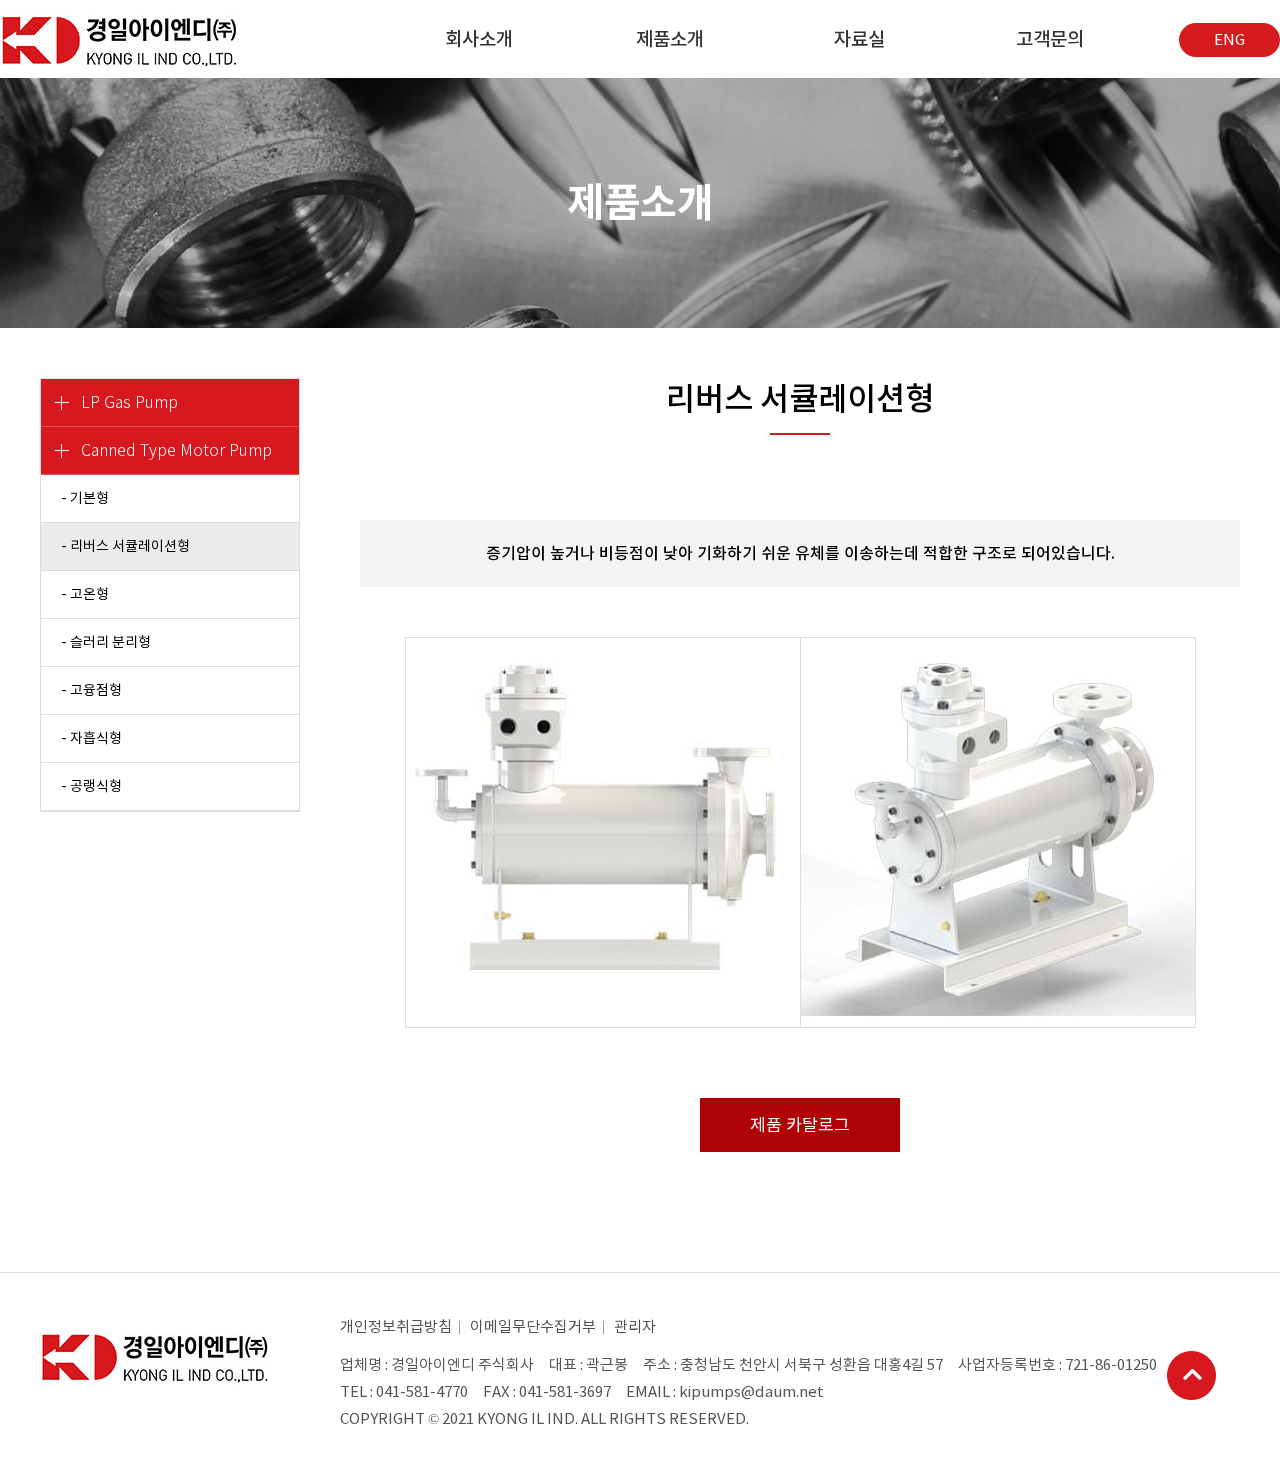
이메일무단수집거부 (533, 1326)
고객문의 (1050, 39)
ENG (1229, 39)
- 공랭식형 (91, 786)
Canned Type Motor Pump (176, 450)
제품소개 (670, 39)
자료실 (859, 39)
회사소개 (479, 39)
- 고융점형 (91, 690)
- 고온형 (85, 594)
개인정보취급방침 (396, 1326)
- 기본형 (85, 498)
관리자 (635, 1326)
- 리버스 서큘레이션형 (125, 546)
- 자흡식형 (91, 738)
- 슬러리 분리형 (106, 642)
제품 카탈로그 (800, 1125)
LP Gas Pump (129, 402)
